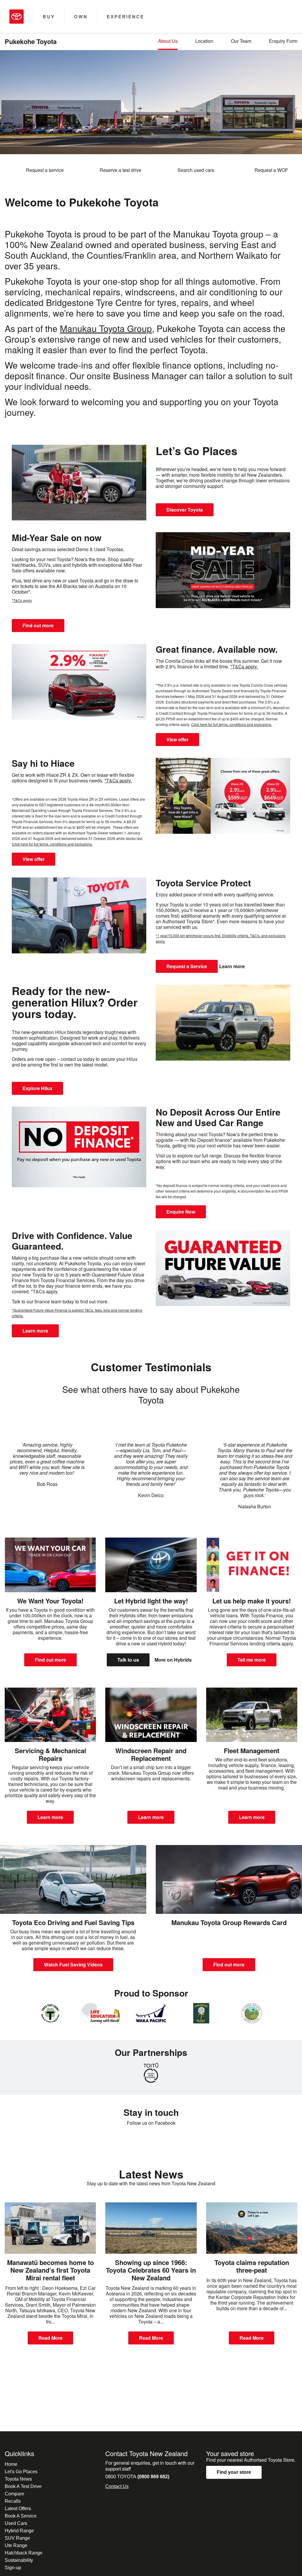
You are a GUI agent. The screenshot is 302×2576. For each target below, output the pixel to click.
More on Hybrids (173, 1660)
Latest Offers (18, 2509)
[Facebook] (151, 2140)
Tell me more (252, 1660)
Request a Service (187, 966)
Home (11, 2464)
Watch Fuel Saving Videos (73, 1964)
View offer (177, 739)
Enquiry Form (283, 41)
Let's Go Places (21, 2472)
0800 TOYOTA (137, 2477)
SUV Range (17, 2538)
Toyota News (18, 2479)
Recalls (13, 2501)
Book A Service (21, 2516)
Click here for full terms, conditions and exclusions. (232, 724)
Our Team (241, 41)
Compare (14, 2494)
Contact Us (117, 2486)
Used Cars (16, 2523)
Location (204, 41)
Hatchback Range (24, 2553)
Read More (50, 2338)
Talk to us (128, 1660)
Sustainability (19, 2560)
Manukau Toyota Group (106, 328)
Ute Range (16, 2545)
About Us (168, 41)
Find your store (234, 2472)
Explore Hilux (37, 1088)
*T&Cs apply (22, 600)
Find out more (38, 625)
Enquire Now (181, 1212)
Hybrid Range (19, 2531)
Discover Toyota (185, 510)
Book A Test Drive (23, 2486)
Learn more (232, 966)
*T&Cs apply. (244, 666)
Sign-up (13, 2568)
